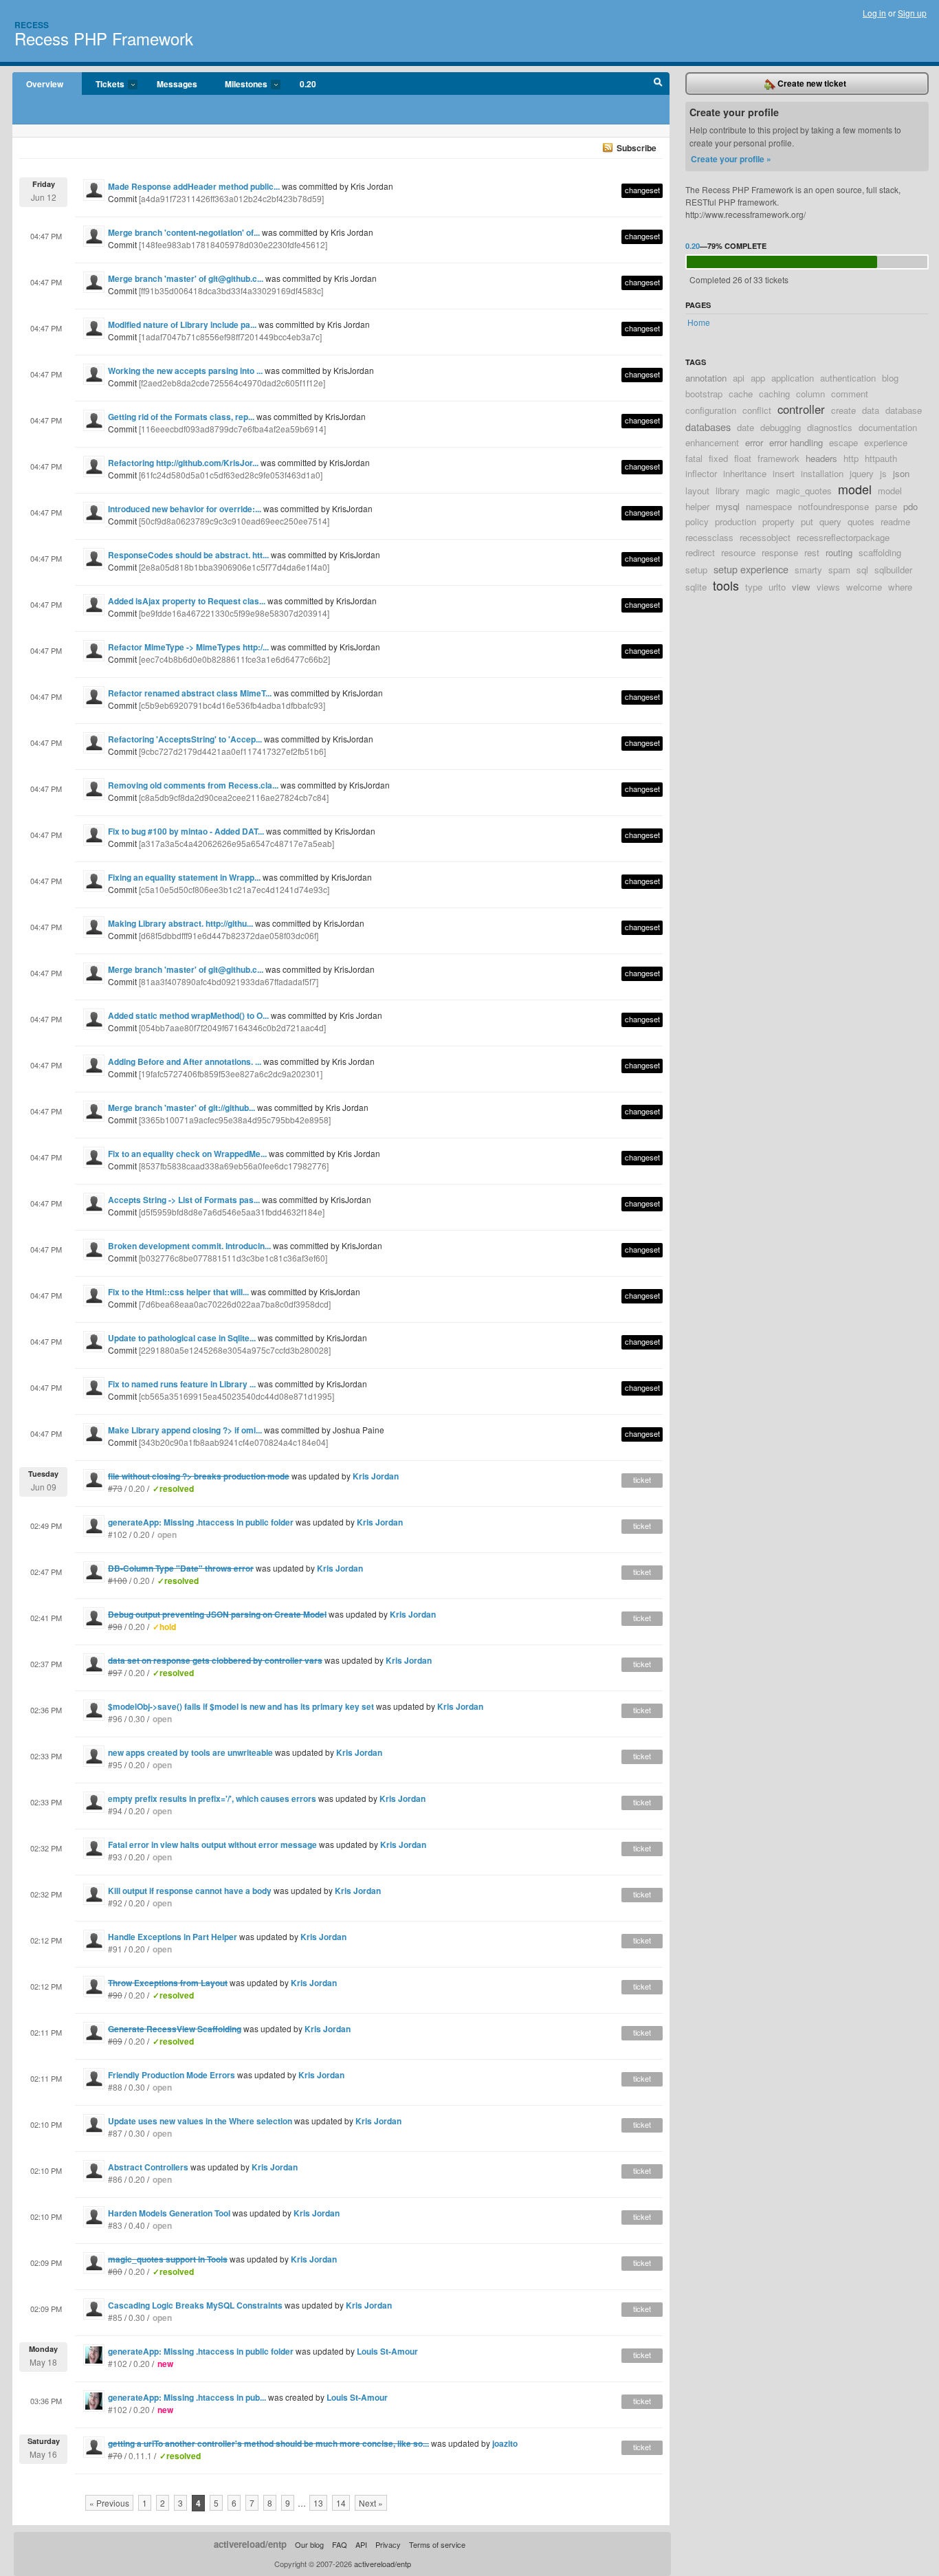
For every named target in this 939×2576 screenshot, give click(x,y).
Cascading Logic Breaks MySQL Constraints (195, 2305)
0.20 (308, 84)
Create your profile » (731, 159)
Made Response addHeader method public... (194, 186)
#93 (115, 1857)
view (801, 587)
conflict (757, 410)
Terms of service (437, 2544)
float (743, 458)
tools (726, 585)
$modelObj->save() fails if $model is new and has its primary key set (241, 1706)
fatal (694, 458)
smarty (808, 570)
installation (822, 473)
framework (778, 458)
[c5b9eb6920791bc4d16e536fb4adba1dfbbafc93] (232, 705)
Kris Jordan (376, 1476)
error (754, 442)
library (728, 491)
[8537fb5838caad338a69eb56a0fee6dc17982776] (234, 1166)
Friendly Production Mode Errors (172, 2075)
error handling (796, 442)
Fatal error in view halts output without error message (212, 1845)
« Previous (109, 2503)
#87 (115, 2133)
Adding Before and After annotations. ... (185, 1061)
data (871, 410)
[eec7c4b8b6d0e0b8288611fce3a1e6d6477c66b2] (234, 659)
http (851, 458)
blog (890, 378)
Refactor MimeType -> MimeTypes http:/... (188, 647)
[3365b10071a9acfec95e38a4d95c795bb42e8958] (235, 1120)
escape (843, 442)
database (904, 410)
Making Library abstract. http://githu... (180, 923)
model (855, 489)
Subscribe (637, 148)
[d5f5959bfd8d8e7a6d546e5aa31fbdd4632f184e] (232, 1212)
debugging (781, 427)
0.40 (137, 2225)
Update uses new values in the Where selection (200, 2121)
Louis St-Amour (387, 2351)
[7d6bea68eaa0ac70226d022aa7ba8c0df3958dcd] (235, 1304)
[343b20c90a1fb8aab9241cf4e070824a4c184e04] (233, 1442)
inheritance (745, 473)
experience (886, 442)
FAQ (340, 2544)
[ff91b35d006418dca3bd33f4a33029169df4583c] (231, 290)
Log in (874, 13)
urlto (777, 587)
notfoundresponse (833, 506)
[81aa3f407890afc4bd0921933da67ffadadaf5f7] (229, 981)
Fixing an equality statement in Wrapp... (184, 877)
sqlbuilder (893, 570)
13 (318, 2503)
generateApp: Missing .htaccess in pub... (187, 2397)
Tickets (103, 85)
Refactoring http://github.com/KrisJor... (183, 463)
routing (839, 552)
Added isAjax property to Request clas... (187, 601)
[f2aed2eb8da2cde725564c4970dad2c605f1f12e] (232, 383)
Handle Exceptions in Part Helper (173, 1937)
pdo (910, 506)
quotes (861, 521)
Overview (45, 84)
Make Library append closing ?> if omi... (185, 1430)
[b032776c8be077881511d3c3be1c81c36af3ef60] (233, 1258)
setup (696, 570)
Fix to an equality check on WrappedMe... (187, 1154)
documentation (888, 427)
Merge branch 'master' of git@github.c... (186, 278)
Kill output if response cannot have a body (190, 1891)
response (780, 552)
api (739, 378)
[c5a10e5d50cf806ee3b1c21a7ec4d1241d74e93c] (234, 889)
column (810, 394)
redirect (700, 552)
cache (741, 394)
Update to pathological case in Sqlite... (182, 1338)
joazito (505, 2443)
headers (821, 458)
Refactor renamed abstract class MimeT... (190, 693)
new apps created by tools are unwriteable (190, 1752)
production (736, 521)
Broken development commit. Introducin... (189, 1246)
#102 (118, 1534)
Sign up (912, 13)
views (828, 587)
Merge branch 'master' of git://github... (181, 1108)
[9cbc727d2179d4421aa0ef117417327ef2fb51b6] (232, 751)
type (754, 587)
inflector (701, 473)
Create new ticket (811, 83)
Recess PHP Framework (104, 38)
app (758, 378)
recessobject (765, 537)
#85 (115, 2317)
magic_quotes (804, 491)
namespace (769, 506)
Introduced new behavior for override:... (185, 509)
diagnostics (830, 427)
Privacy (388, 2544)
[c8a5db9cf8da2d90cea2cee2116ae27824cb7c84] (234, 797)
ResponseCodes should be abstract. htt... (188, 555)
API (361, 2544)
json (901, 473)
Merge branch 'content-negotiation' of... (184, 232)
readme (895, 521)
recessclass (709, 537)
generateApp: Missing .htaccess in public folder (201, 1522)
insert (784, 473)
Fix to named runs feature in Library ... (182, 1384)
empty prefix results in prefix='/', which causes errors (212, 1798)
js (883, 473)
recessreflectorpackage (843, 537)
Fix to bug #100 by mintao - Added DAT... (186, 831)
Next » (371, 2503)
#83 (115, 2225)
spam (839, 570)
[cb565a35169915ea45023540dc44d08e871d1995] (236, 1396)
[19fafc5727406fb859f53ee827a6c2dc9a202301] (231, 1074)
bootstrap (704, 394)
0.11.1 (140, 2455)
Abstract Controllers (148, 2167)
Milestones (239, 85)
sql (862, 570)
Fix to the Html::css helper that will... (178, 1292)
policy (697, 521)
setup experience (751, 569)
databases (708, 427)
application (793, 378)
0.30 (137, 1718)
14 (341, 2503)
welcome (864, 587)
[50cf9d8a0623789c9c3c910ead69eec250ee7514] (234, 521)
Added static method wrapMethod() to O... (188, 1015)
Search (658, 84)
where (900, 587)
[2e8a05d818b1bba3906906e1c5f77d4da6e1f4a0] (234, 567)
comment (850, 394)
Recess (32, 25)
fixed (718, 458)
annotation (706, 378)
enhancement (712, 442)
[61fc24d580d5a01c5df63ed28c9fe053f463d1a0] (231, 475)
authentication (848, 378)
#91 (115, 1949)
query (830, 521)
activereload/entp (250, 2544)
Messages (177, 84)
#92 (115, 1903)
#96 (115, 1718)
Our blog (309, 2544)
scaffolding (880, 552)
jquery (862, 473)
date (745, 427)
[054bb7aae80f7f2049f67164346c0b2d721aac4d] (232, 1027)
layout (697, 491)
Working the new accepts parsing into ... (185, 371)
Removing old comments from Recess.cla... (193, 785)
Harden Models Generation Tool (169, 2213)
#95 (115, 1764)
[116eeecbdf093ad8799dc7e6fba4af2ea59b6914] (232, 429)
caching (774, 394)
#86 (115, 2179)
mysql (728, 506)
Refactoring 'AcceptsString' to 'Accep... (185, 739)
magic (758, 491)
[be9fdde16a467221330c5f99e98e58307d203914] (234, 613)
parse (886, 506)
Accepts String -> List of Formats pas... (184, 1200)
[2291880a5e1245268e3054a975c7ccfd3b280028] (235, 1350)
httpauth (881, 458)
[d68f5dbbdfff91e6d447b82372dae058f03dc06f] (229, 935)
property (778, 521)
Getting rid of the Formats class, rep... (181, 417)
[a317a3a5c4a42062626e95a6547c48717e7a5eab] (236, 843)
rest (812, 552)
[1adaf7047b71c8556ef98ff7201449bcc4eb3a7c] (230, 337)
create (843, 410)
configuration (711, 410)
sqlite (696, 587)
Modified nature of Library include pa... (182, 324)
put (807, 521)
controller (801, 409)
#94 (115, 1810)
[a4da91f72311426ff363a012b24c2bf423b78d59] (231, 198)
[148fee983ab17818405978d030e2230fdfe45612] (233, 244)
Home (699, 322)
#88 (115, 2087)
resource (738, 552)
